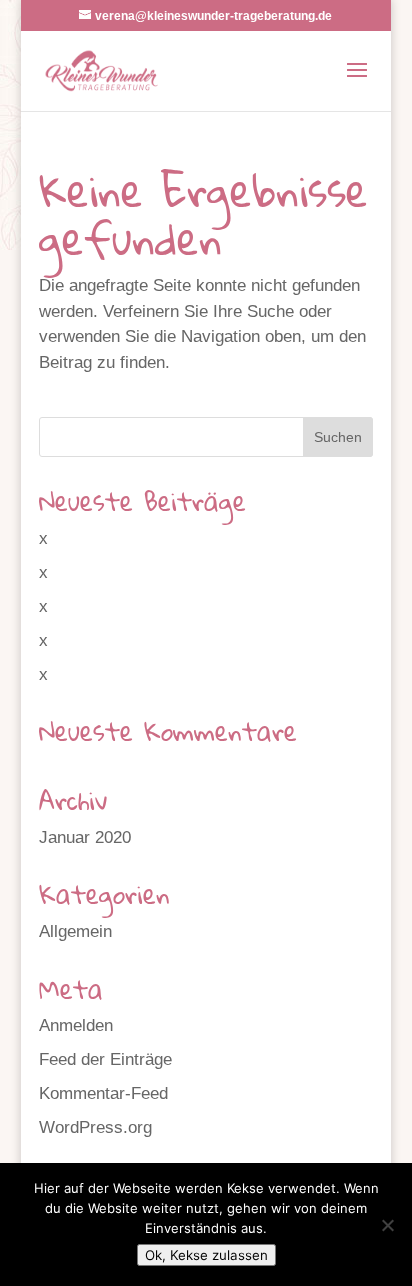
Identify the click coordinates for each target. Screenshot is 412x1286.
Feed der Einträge (105, 1059)
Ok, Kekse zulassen (206, 1255)
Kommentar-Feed (103, 1093)
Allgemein (75, 931)
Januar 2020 (85, 837)
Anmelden (76, 1025)
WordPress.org (95, 1127)
